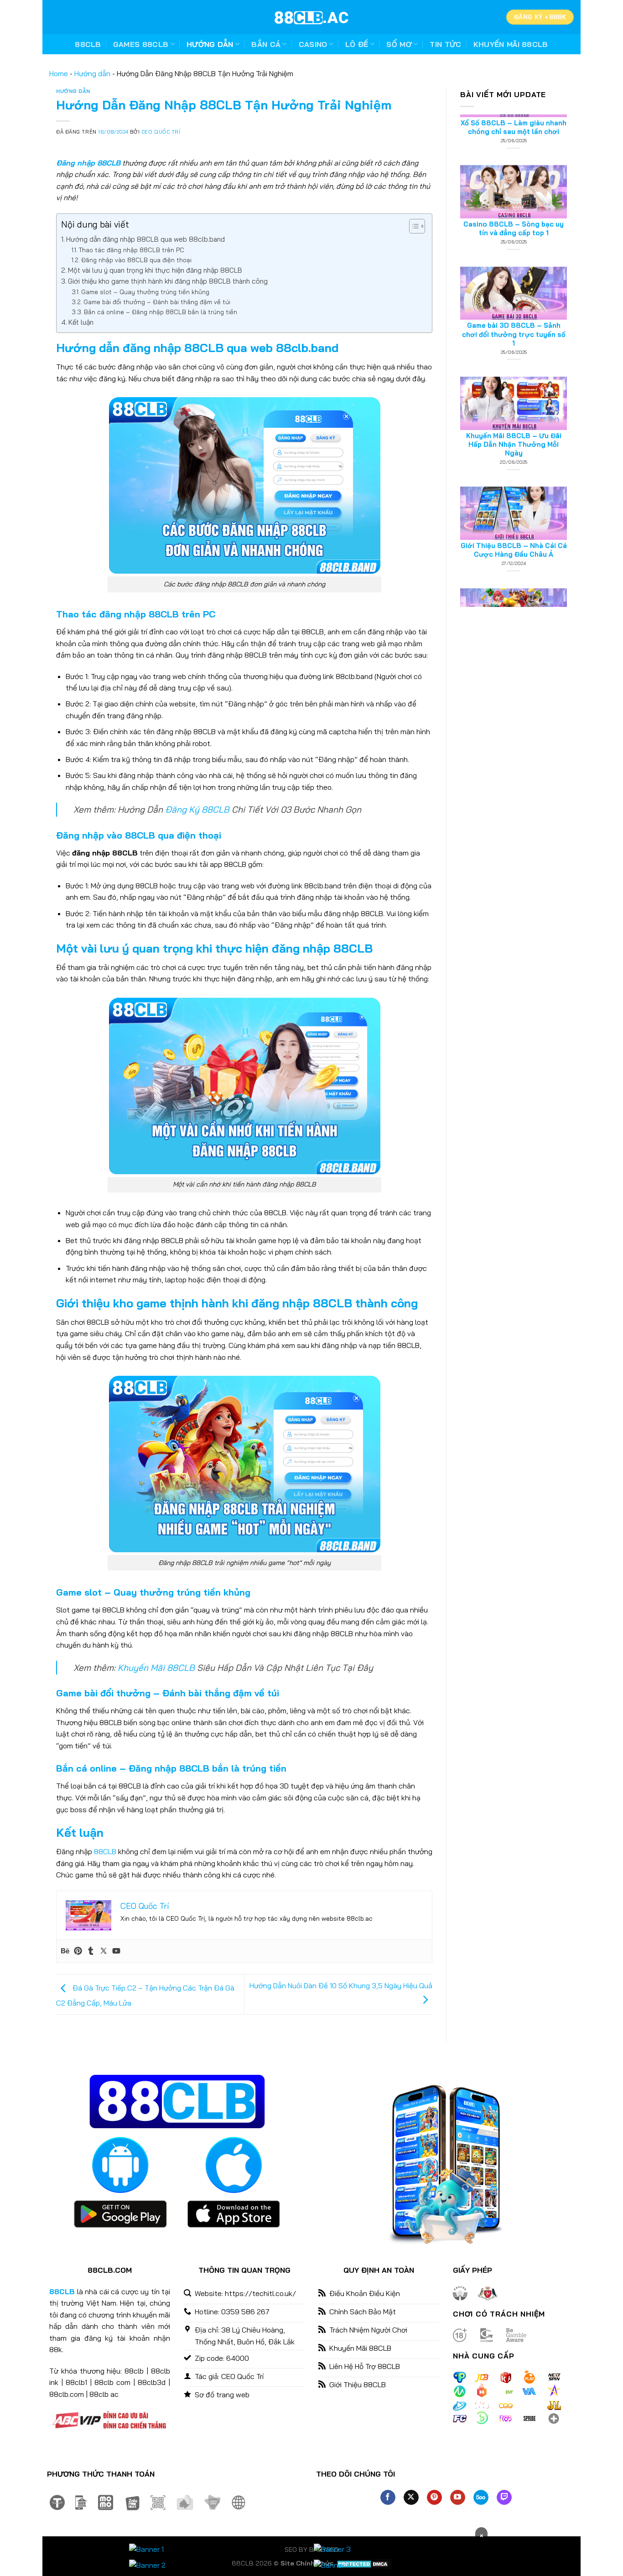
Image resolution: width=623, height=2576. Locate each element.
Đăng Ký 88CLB (197, 809)
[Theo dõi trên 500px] (481, 2498)
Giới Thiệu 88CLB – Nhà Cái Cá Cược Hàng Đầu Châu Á (514, 488)
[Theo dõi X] (411, 2498)
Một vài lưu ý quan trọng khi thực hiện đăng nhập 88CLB (155, 270)
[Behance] (65, 1951)
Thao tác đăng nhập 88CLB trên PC (132, 250)
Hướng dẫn (210, 44)
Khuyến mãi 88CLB (511, 44)
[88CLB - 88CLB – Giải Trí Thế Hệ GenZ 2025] (311, 17)
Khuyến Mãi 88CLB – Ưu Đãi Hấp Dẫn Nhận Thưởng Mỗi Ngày (514, 382)
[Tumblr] (91, 1951)
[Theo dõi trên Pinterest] (434, 2498)
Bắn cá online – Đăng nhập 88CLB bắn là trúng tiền (161, 312)
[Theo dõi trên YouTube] (458, 2498)
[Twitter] (104, 1951)
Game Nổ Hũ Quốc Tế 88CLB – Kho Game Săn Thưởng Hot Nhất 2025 (514, 594)
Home (59, 73)
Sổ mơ (399, 44)
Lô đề (357, 44)
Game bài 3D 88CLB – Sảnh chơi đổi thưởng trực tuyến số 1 (514, 272)
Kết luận (81, 322)
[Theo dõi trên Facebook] (388, 2498)
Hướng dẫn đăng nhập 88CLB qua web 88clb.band (145, 239)
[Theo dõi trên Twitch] (504, 2498)
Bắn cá (266, 44)
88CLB (88, 44)
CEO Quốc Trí (161, 132)
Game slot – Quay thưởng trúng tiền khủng (145, 292)
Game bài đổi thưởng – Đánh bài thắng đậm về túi (157, 302)
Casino (313, 44)
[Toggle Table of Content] (413, 226)
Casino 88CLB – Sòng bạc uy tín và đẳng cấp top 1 (514, 167)
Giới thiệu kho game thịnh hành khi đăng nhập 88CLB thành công (168, 281)
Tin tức (445, 44)
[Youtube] (116, 1951)
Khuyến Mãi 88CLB (156, 1668)
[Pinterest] (78, 1951)
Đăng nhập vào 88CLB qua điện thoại (136, 260)
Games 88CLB (141, 44)
